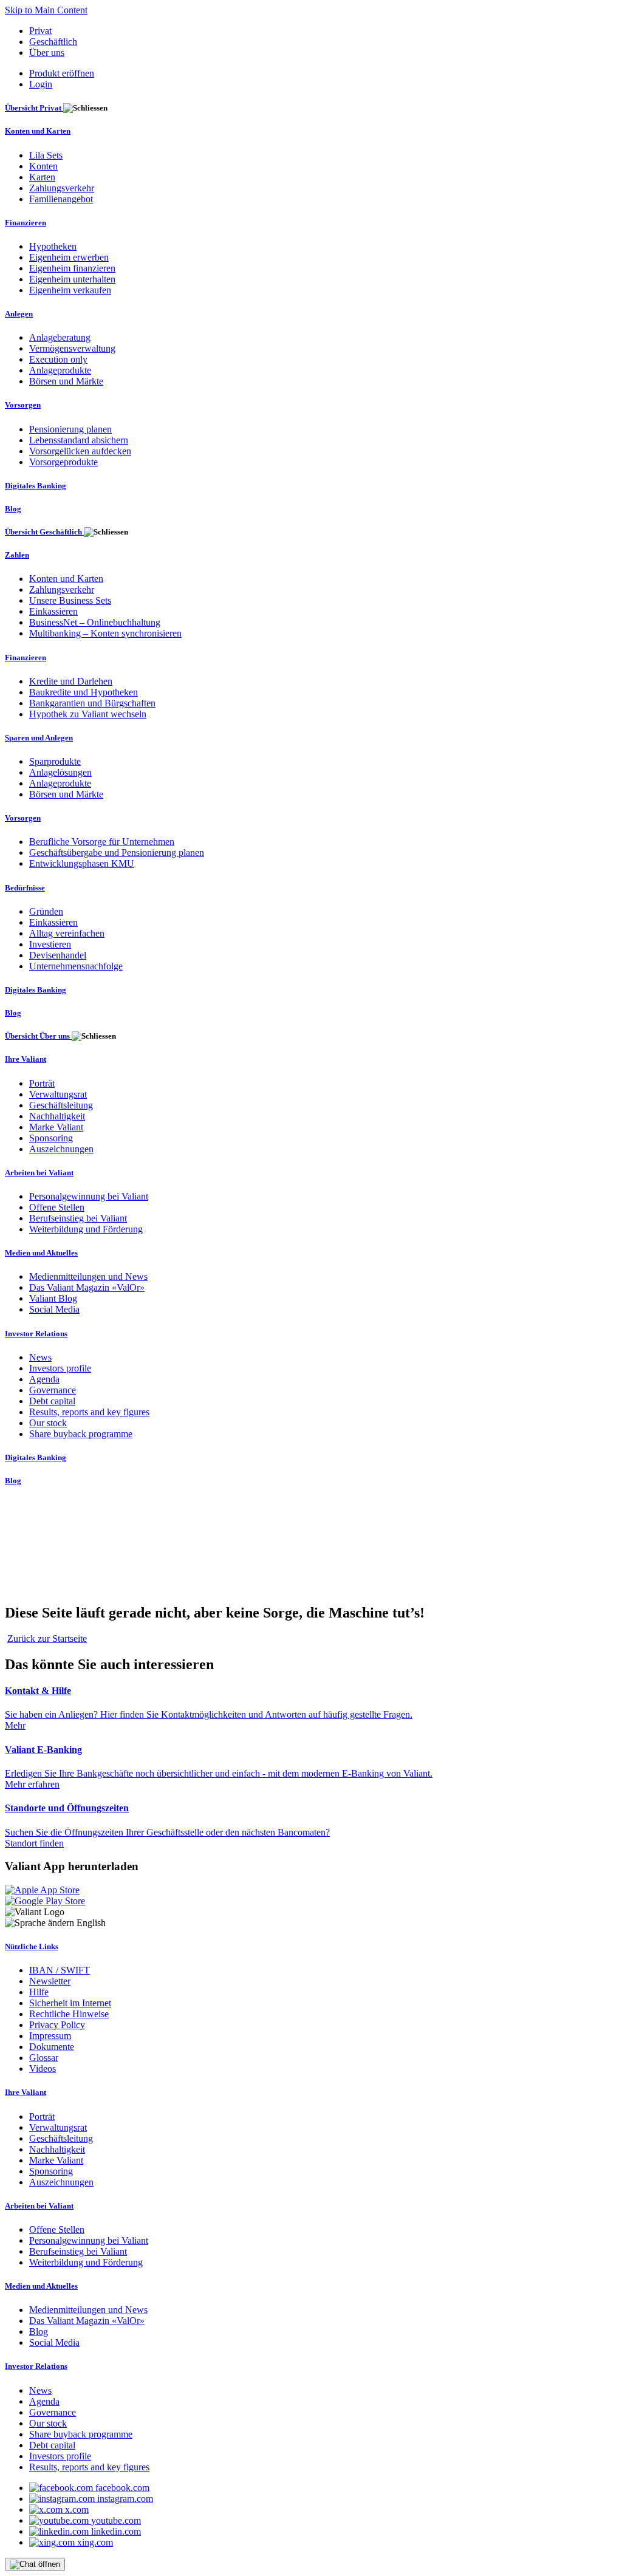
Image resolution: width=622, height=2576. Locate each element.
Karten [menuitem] (42, 177)
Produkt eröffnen (62, 73)
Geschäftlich (53, 42)
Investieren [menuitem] (50, 944)
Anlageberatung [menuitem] (60, 337)
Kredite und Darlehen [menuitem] (71, 681)
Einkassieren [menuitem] (53, 611)
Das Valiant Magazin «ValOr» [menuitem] (87, 1287)
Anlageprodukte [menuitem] (60, 370)
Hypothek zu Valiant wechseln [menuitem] (88, 714)
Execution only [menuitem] (58, 359)
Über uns (47, 53)
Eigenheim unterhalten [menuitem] (72, 279)
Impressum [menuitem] (50, 2036)
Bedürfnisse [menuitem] (25, 888)
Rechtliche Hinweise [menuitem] (69, 2014)
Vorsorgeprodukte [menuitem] (63, 462)
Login (41, 84)
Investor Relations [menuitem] (36, 1334)
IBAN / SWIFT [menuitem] (60, 1970)
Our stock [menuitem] (48, 1423)
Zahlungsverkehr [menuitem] (62, 188)
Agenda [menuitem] (44, 1379)
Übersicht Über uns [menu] (38, 1036)
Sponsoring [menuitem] (51, 1138)
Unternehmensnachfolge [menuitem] (76, 966)
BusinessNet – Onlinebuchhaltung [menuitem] (95, 622)
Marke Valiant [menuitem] (56, 1127)
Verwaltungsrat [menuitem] (58, 1094)
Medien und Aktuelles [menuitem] (41, 1253)
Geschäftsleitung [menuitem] (61, 1105)
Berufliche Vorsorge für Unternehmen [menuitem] (102, 842)
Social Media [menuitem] (54, 1309)
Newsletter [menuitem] (50, 1981)
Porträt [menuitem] (42, 1083)
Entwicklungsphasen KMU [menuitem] (82, 863)
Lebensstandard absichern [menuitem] (79, 440)
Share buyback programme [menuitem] (81, 1434)
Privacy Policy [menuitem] (57, 2025)
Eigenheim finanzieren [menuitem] (72, 268)
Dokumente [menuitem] (52, 2047)
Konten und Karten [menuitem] (38, 131)
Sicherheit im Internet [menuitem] (70, 2003)
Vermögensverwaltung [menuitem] (72, 348)
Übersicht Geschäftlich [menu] (44, 532)
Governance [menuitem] (53, 1390)
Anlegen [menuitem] (19, 314)
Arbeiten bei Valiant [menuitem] (39, 1173)
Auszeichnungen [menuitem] (61, 1149)
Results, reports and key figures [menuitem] (89, 1412)
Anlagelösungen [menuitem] (60, 772)
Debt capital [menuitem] (52, 1401)
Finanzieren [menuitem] (26, 223)
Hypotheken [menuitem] (53, 246)
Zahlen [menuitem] (17, 555)
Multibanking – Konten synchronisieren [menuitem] (105, 633)
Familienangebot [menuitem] (61, 199)
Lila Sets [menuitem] (46, 155)
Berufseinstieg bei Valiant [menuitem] (78, 1218)
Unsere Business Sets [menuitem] (70, 600)
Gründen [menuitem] (46, 911)
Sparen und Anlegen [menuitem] (39, 738)
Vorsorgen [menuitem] (23, 405)
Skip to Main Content (46, 10)
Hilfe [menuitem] (39, 1992)
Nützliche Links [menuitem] (32, 1946)
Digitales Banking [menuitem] (36, 486)
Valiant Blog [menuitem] (53, 1298)
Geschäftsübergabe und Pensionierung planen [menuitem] (117, 852)
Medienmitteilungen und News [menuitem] (88, 1276)
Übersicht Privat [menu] (34, 108)
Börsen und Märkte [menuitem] (66, 381)
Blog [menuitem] (13, 509)
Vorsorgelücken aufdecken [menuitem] (80, 451)
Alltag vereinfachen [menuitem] (67, 933)
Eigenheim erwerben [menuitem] (69, 257)
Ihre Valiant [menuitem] (26, 1059)
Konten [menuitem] (43, 166)
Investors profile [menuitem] (60, 1368)
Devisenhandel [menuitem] (58, 955)
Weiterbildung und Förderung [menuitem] (86, 1229)
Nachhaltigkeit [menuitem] (57, 1116)
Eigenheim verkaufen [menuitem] (70, 290)
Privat (40, 31)
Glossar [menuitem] (44, 2058)
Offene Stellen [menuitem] (57, 1207)
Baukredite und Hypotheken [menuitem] (84, 692)
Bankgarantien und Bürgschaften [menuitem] (92, 703)
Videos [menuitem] (43, 2069)
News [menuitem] (40, 1357)
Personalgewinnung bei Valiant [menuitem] (89, 1196)
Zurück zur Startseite (47, 1638)
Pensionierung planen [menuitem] (70, 429)
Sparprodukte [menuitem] (55, 761)
